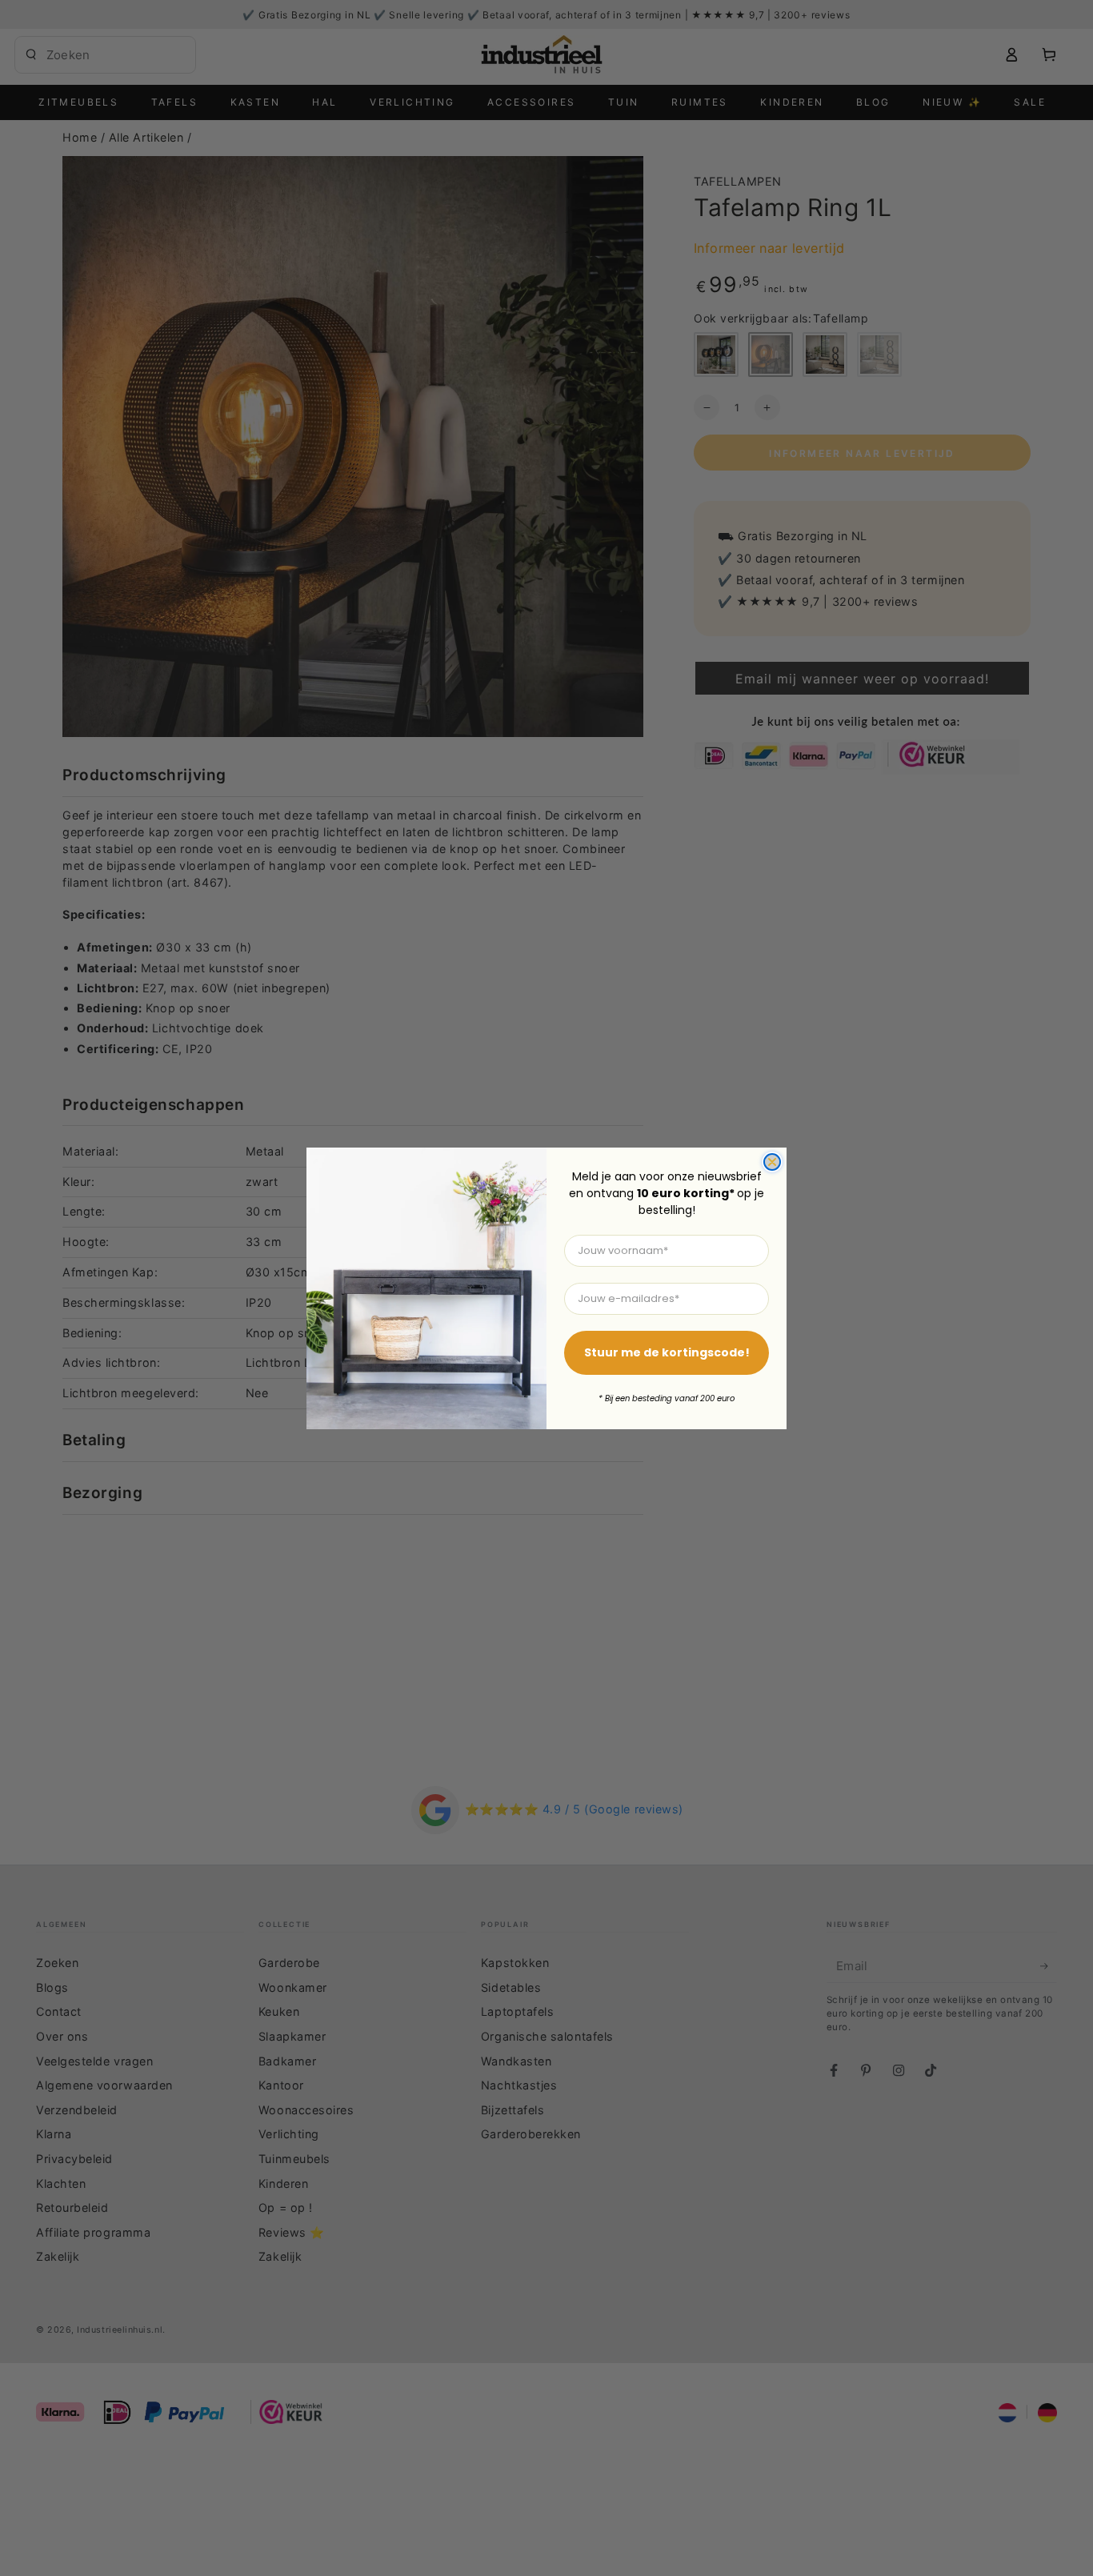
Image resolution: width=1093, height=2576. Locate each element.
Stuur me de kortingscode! (667, 1352)
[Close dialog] (772, 1162)
